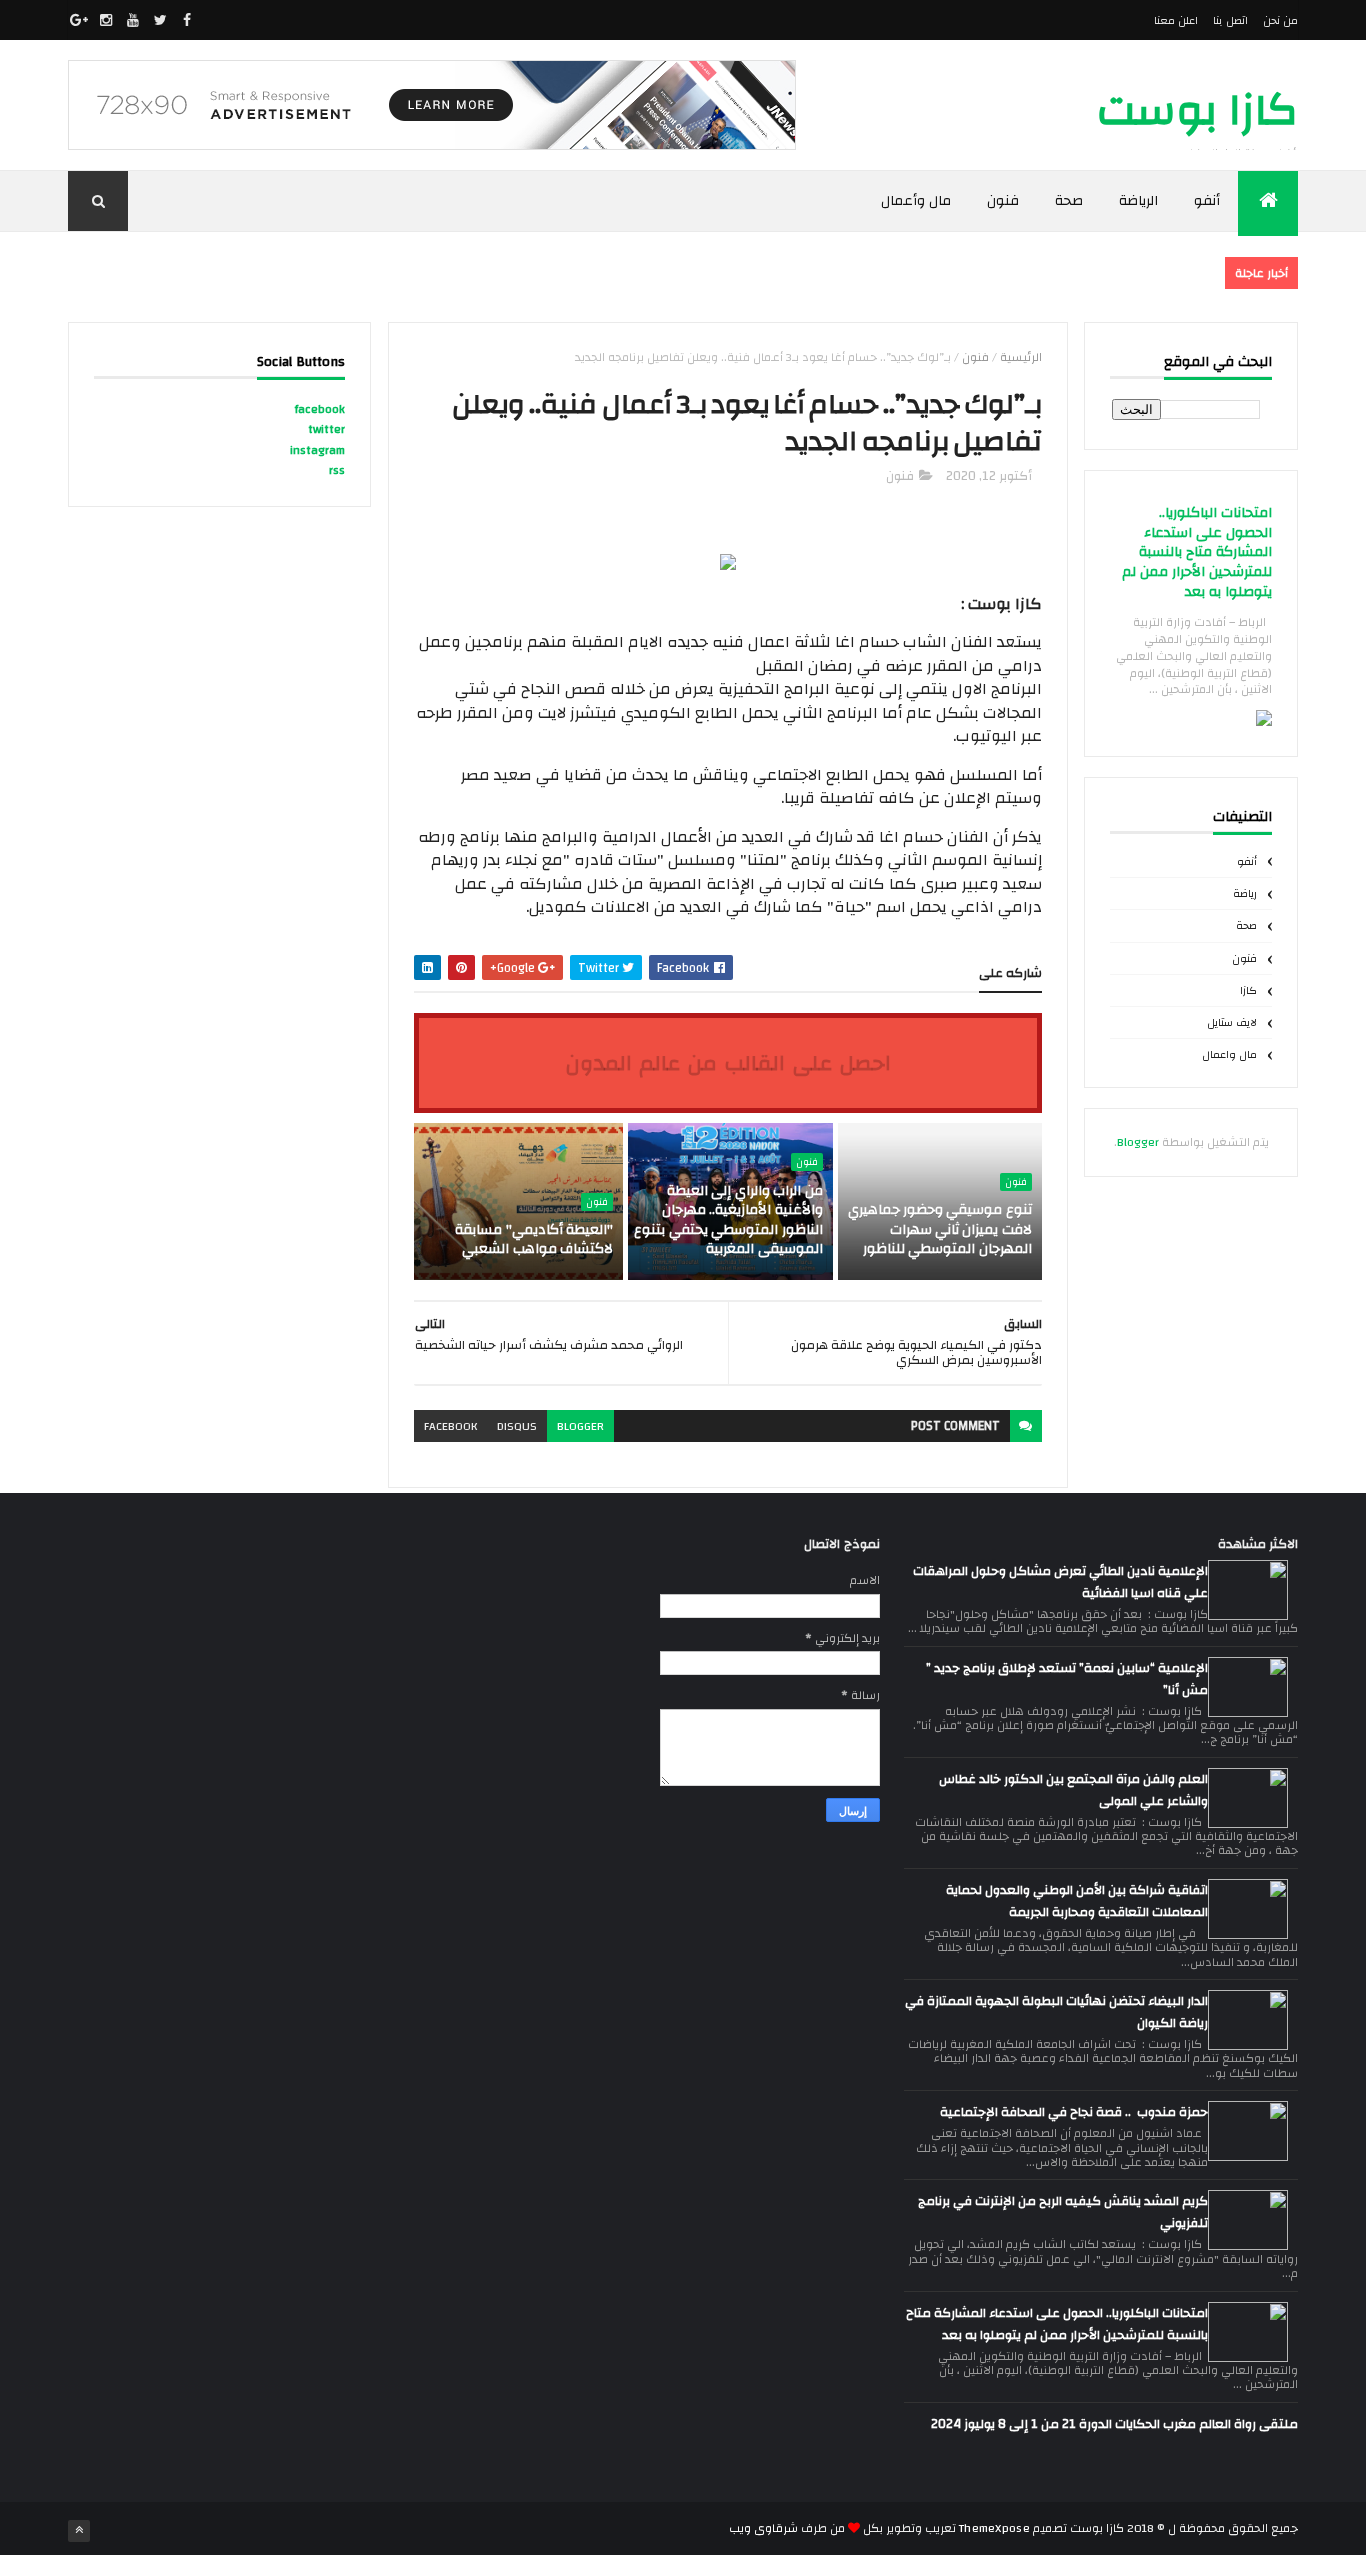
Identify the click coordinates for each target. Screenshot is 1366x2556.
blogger (580, 1426)
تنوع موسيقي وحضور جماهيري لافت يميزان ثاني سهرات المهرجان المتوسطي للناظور (940, 1229)
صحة (1069, 201)
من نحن (1280, 21)
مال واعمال (1229, 1055)
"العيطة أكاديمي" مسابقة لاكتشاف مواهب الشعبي (534, 1240)
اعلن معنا (1176, 21)
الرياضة (1138, 201)
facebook (450, 1426)
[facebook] (187, 20)
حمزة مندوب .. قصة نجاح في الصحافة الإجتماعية (1074, 2112)
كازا (1248, 991)
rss (337, 470)
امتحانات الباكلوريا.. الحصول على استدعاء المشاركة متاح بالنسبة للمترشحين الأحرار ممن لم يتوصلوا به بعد (1197, 552)
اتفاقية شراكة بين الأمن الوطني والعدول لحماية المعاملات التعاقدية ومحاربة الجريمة (1077, 1901)
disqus (517, 1426)
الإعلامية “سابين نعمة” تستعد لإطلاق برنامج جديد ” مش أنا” (1067, 1679)
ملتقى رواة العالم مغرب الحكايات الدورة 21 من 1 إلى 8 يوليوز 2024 (1114, 2424)
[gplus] (79, 20)
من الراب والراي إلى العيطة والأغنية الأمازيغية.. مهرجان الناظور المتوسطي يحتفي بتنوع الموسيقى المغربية (728, 1220)
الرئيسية (1021, 357)
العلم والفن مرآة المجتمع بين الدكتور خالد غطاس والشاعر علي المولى (1073, 1790)
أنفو (1207, 201)
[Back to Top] (79, 2531)
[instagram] (106, 20)
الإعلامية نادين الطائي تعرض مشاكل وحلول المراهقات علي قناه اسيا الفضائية (1060, 1582)
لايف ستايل (1232, 1023)
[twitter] (160, 20)
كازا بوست (1197, 110)
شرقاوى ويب (763, 2528)
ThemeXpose (994, 2528)
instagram (317, 450)
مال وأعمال (916, 201)
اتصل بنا (1230, 21)
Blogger (1138, 1142)
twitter (326, 429)
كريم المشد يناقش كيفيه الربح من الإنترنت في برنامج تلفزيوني (1063, 2212)
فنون (1003, 201)
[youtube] (133, 20)
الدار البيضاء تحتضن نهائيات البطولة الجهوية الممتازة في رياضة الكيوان (1056, 2012)
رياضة (1245, 894)
